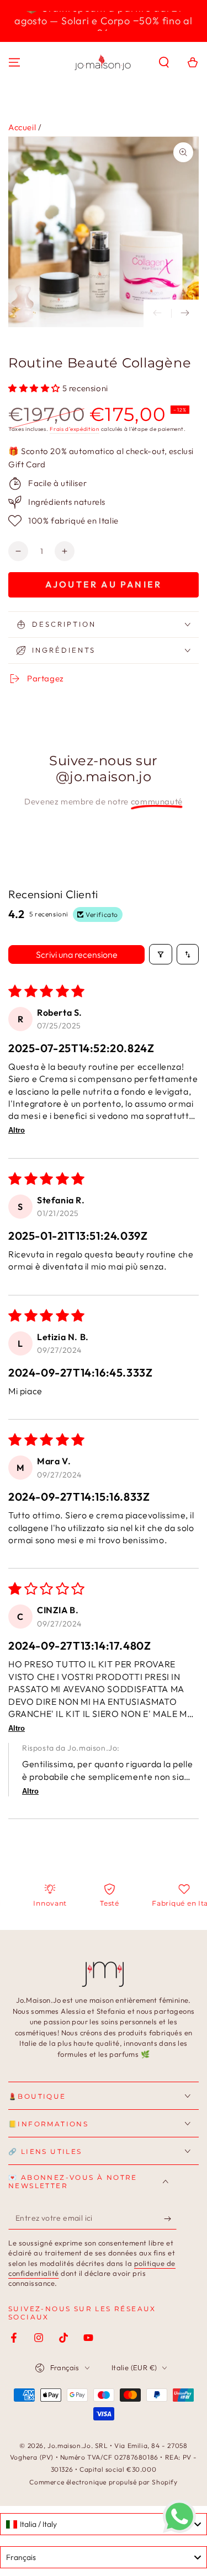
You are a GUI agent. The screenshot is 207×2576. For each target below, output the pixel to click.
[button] (164, 62)
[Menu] (14, 62)
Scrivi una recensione (77, 954)
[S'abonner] (170, 2218)
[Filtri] (161, 954)
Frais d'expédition (75, 429)
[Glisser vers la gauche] (157, 313)
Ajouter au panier (104, 584)
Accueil (22, 127)
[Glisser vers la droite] (185, 313)
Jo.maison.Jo (69, 2446)
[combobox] (104, 2524)
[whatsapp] (179, 2530)
